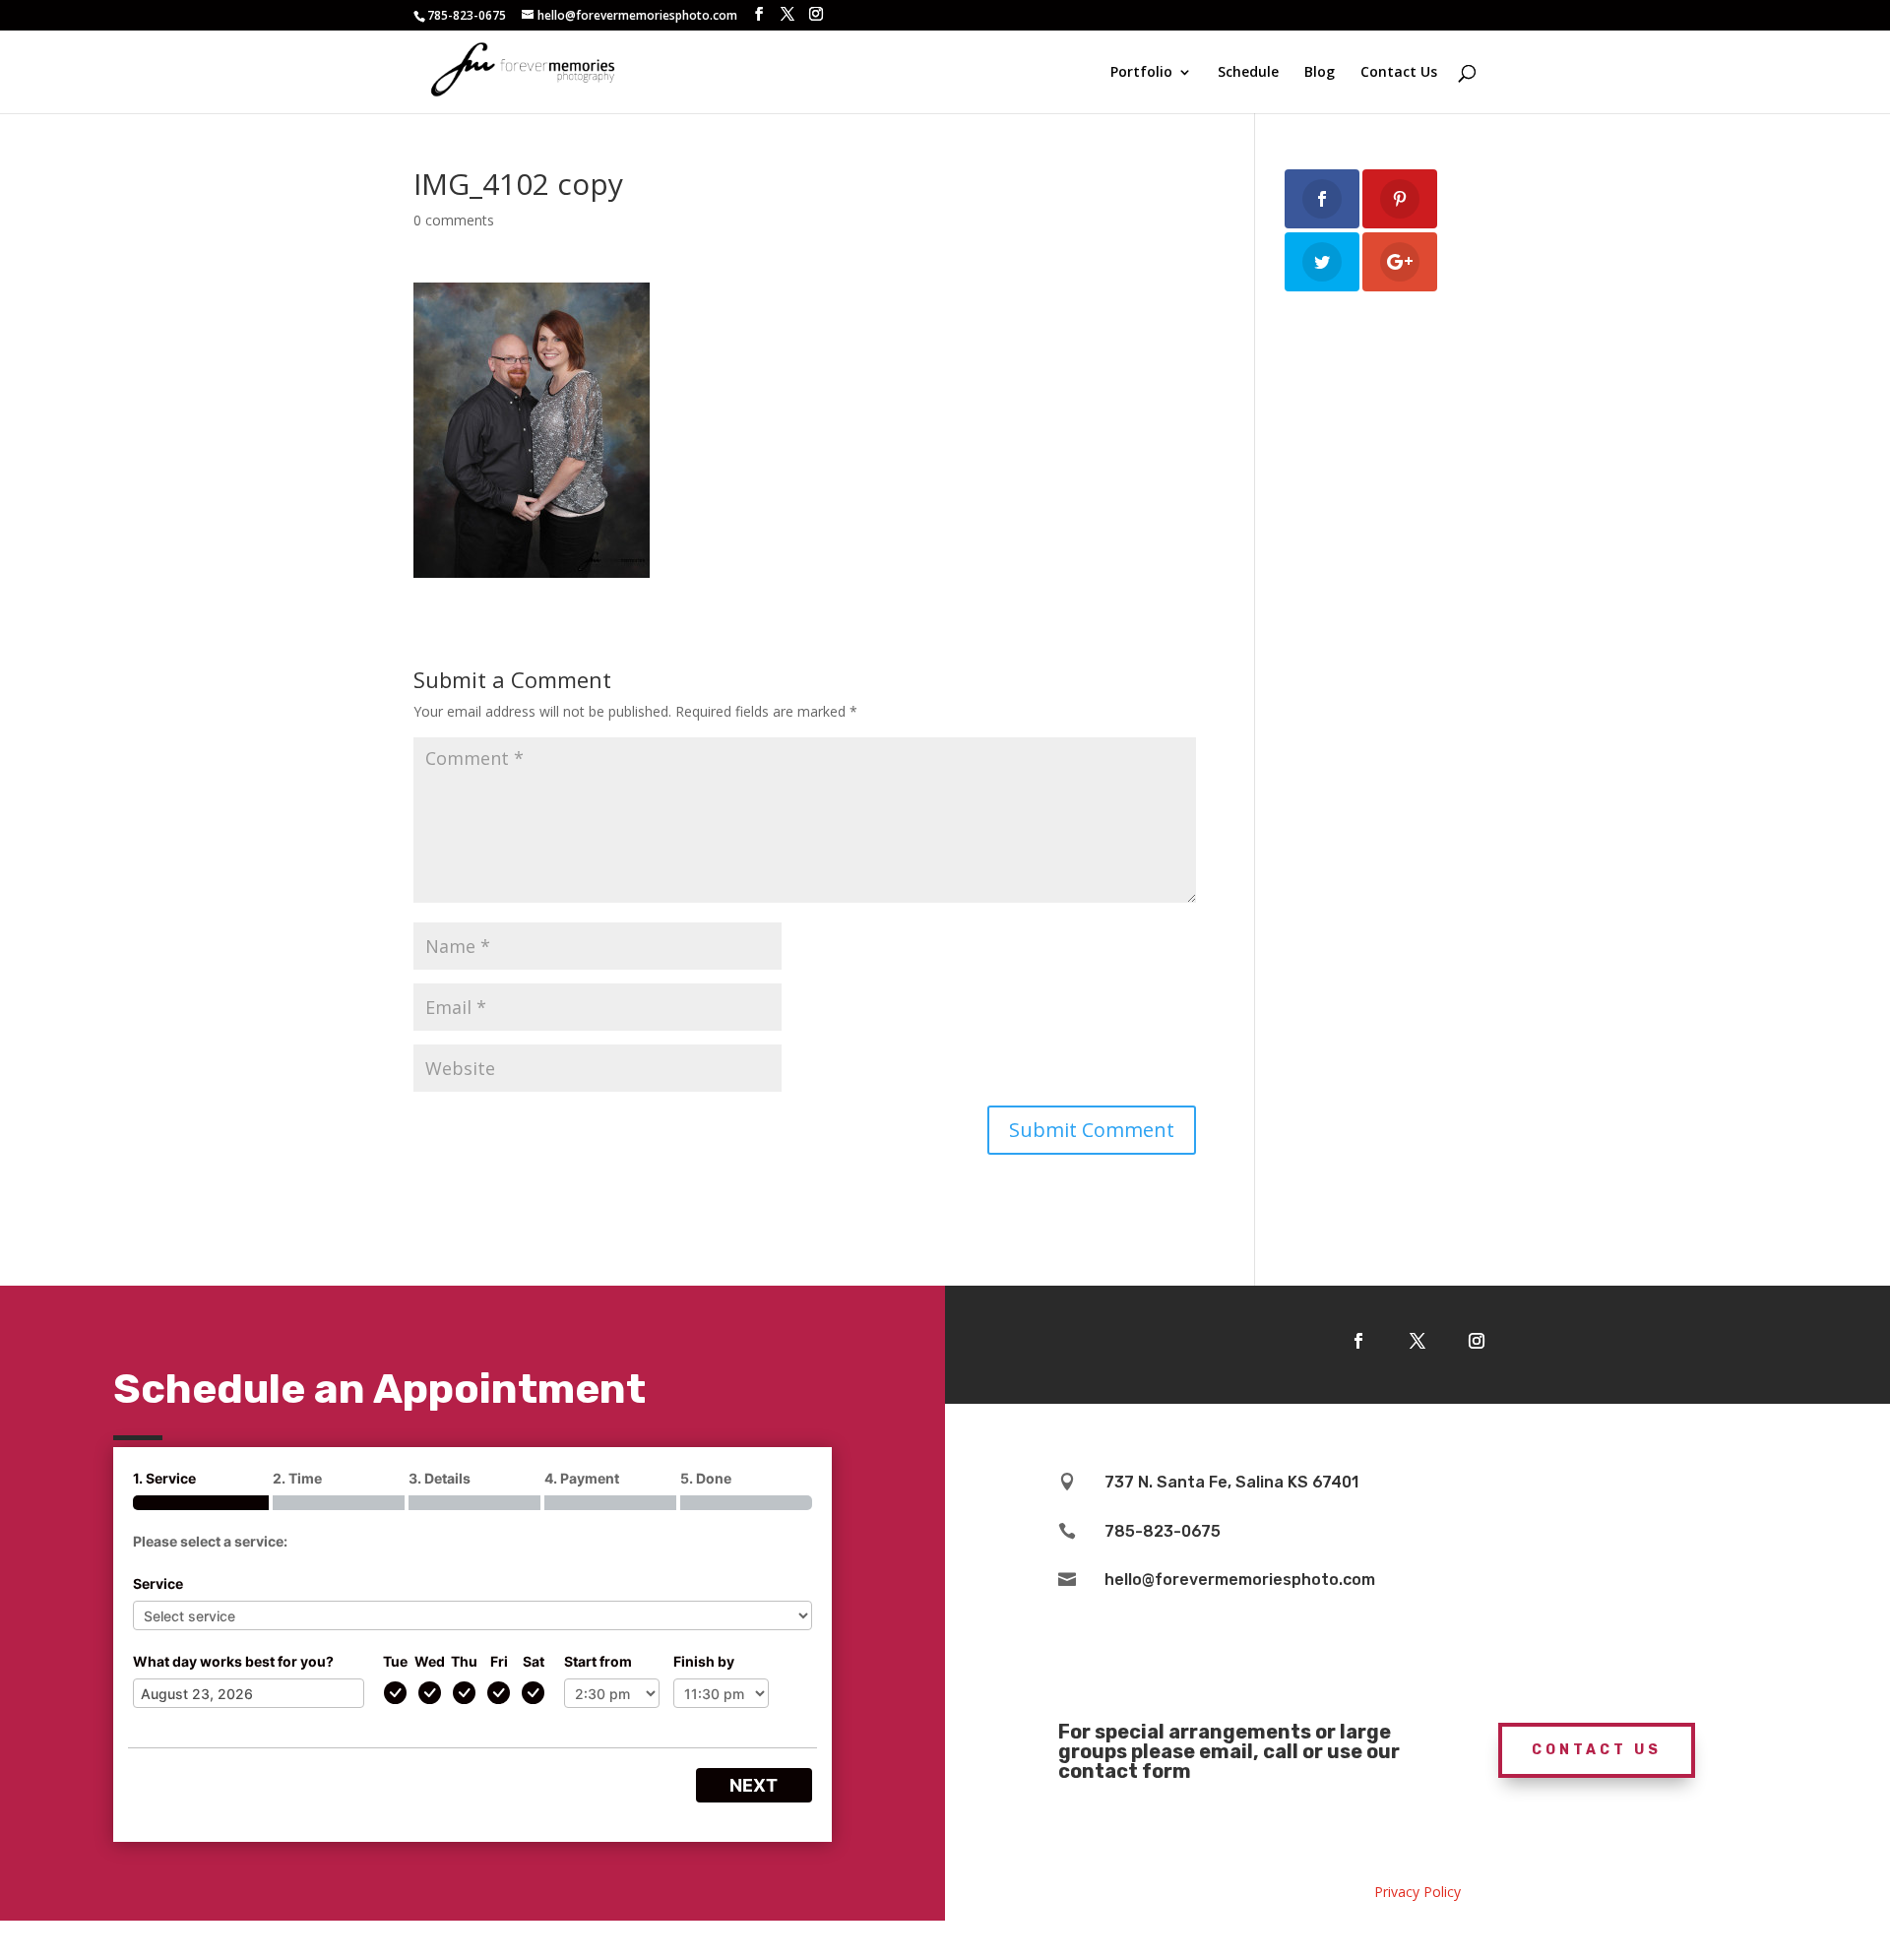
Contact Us (1399, 73)
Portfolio (1141, 73)
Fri (499, 1661)
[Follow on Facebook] (1358, 1341)
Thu (464, 1661)
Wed (430, 1661)
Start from (598, 1661)
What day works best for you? (233, 1661)
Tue (395, 1661)
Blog (1320, 73)
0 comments (454, 220)
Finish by (704, 1661)
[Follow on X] (1417, 1341)
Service (158, 1583)
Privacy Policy (1417, 1892)
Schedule (1248, 73)
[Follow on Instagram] (1477, 1341)
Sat (534, 1661)
